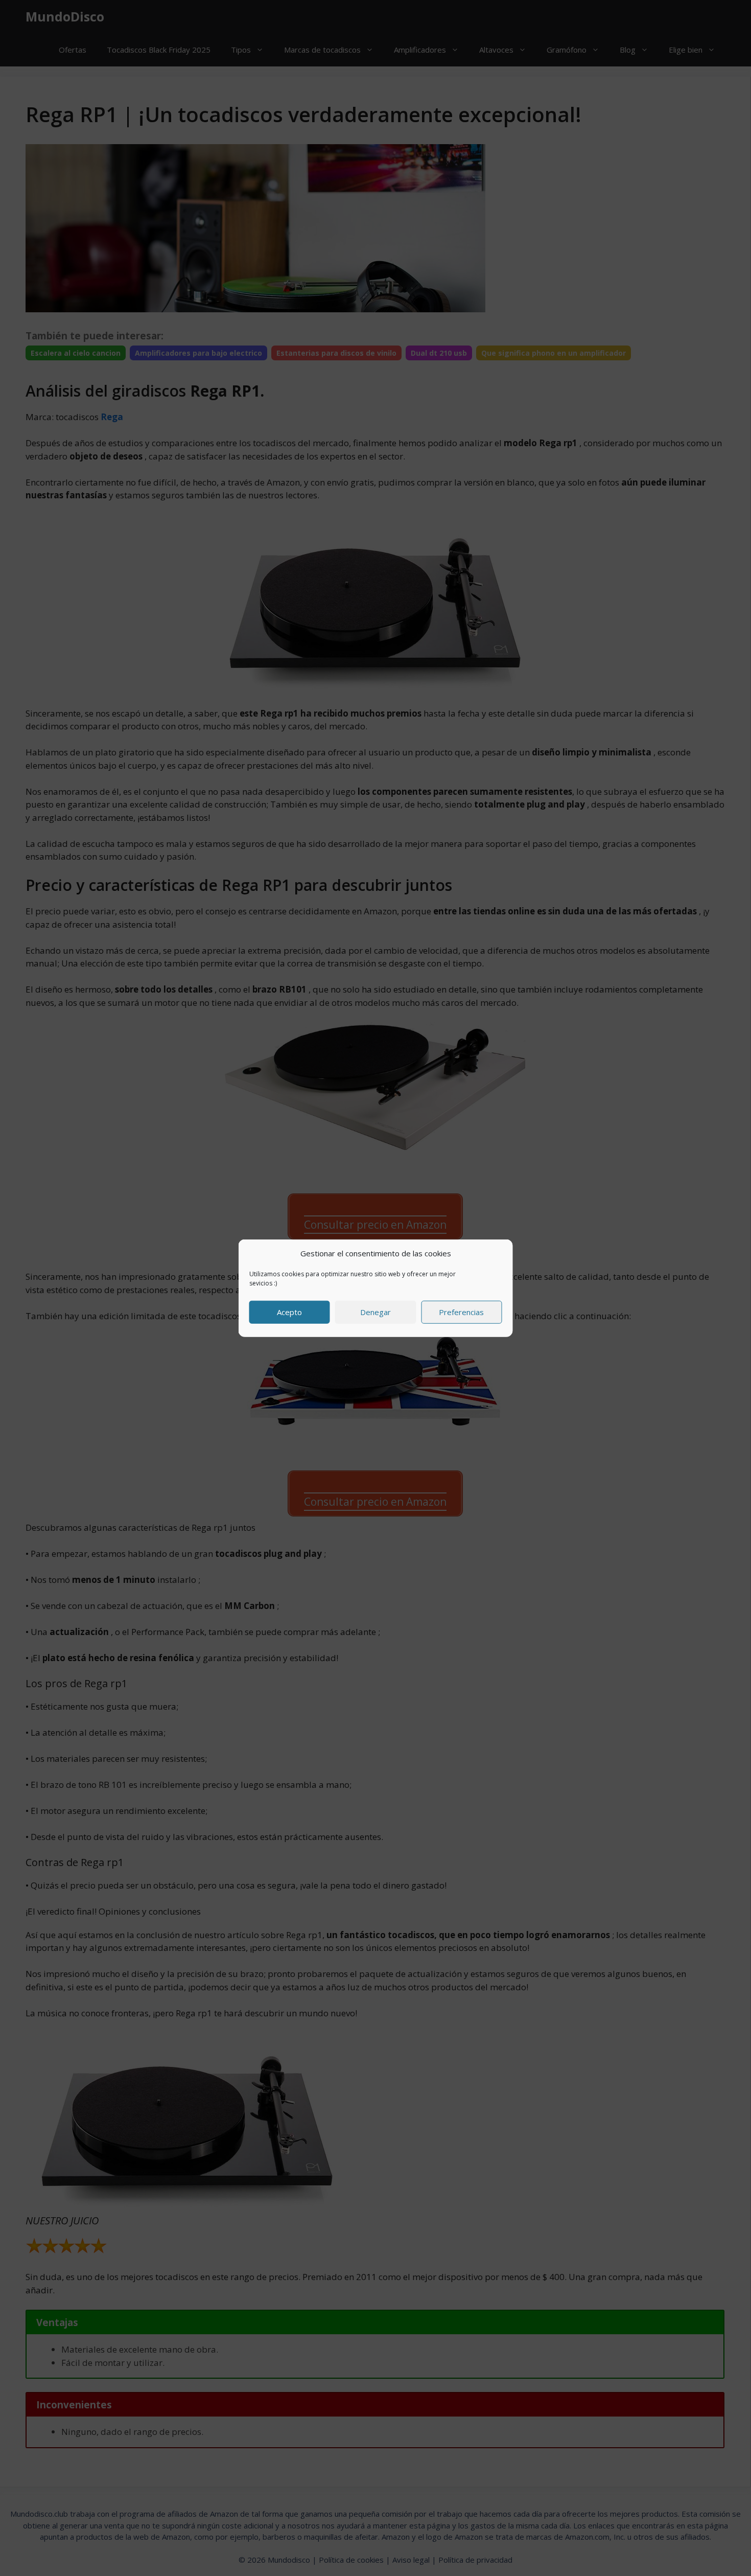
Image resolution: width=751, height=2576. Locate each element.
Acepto (289, 1312)
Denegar (375, 1312)
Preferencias (461, 1312)
